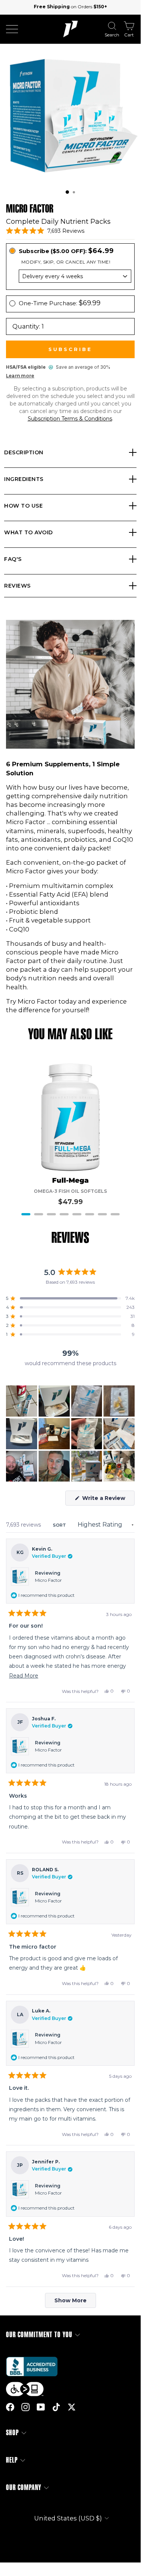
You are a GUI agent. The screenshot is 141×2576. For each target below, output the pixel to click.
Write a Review (108, 1500)
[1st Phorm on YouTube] (41, 2407)
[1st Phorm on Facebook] (10, 2407)
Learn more (20, 376)
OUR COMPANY (24, 2488)
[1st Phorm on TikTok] (56, 2407)
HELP (12, 2460)
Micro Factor (48, 1580)
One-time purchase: (60, 303)
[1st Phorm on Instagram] (25, 2407)
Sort (60, 1525)
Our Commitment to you (39, 2335)
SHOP (12, 2433)
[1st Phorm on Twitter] (72, 2407)
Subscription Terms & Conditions (70, 419)
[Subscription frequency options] (70, 276)
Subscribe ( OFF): (66, 251)
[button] (67, 192)
